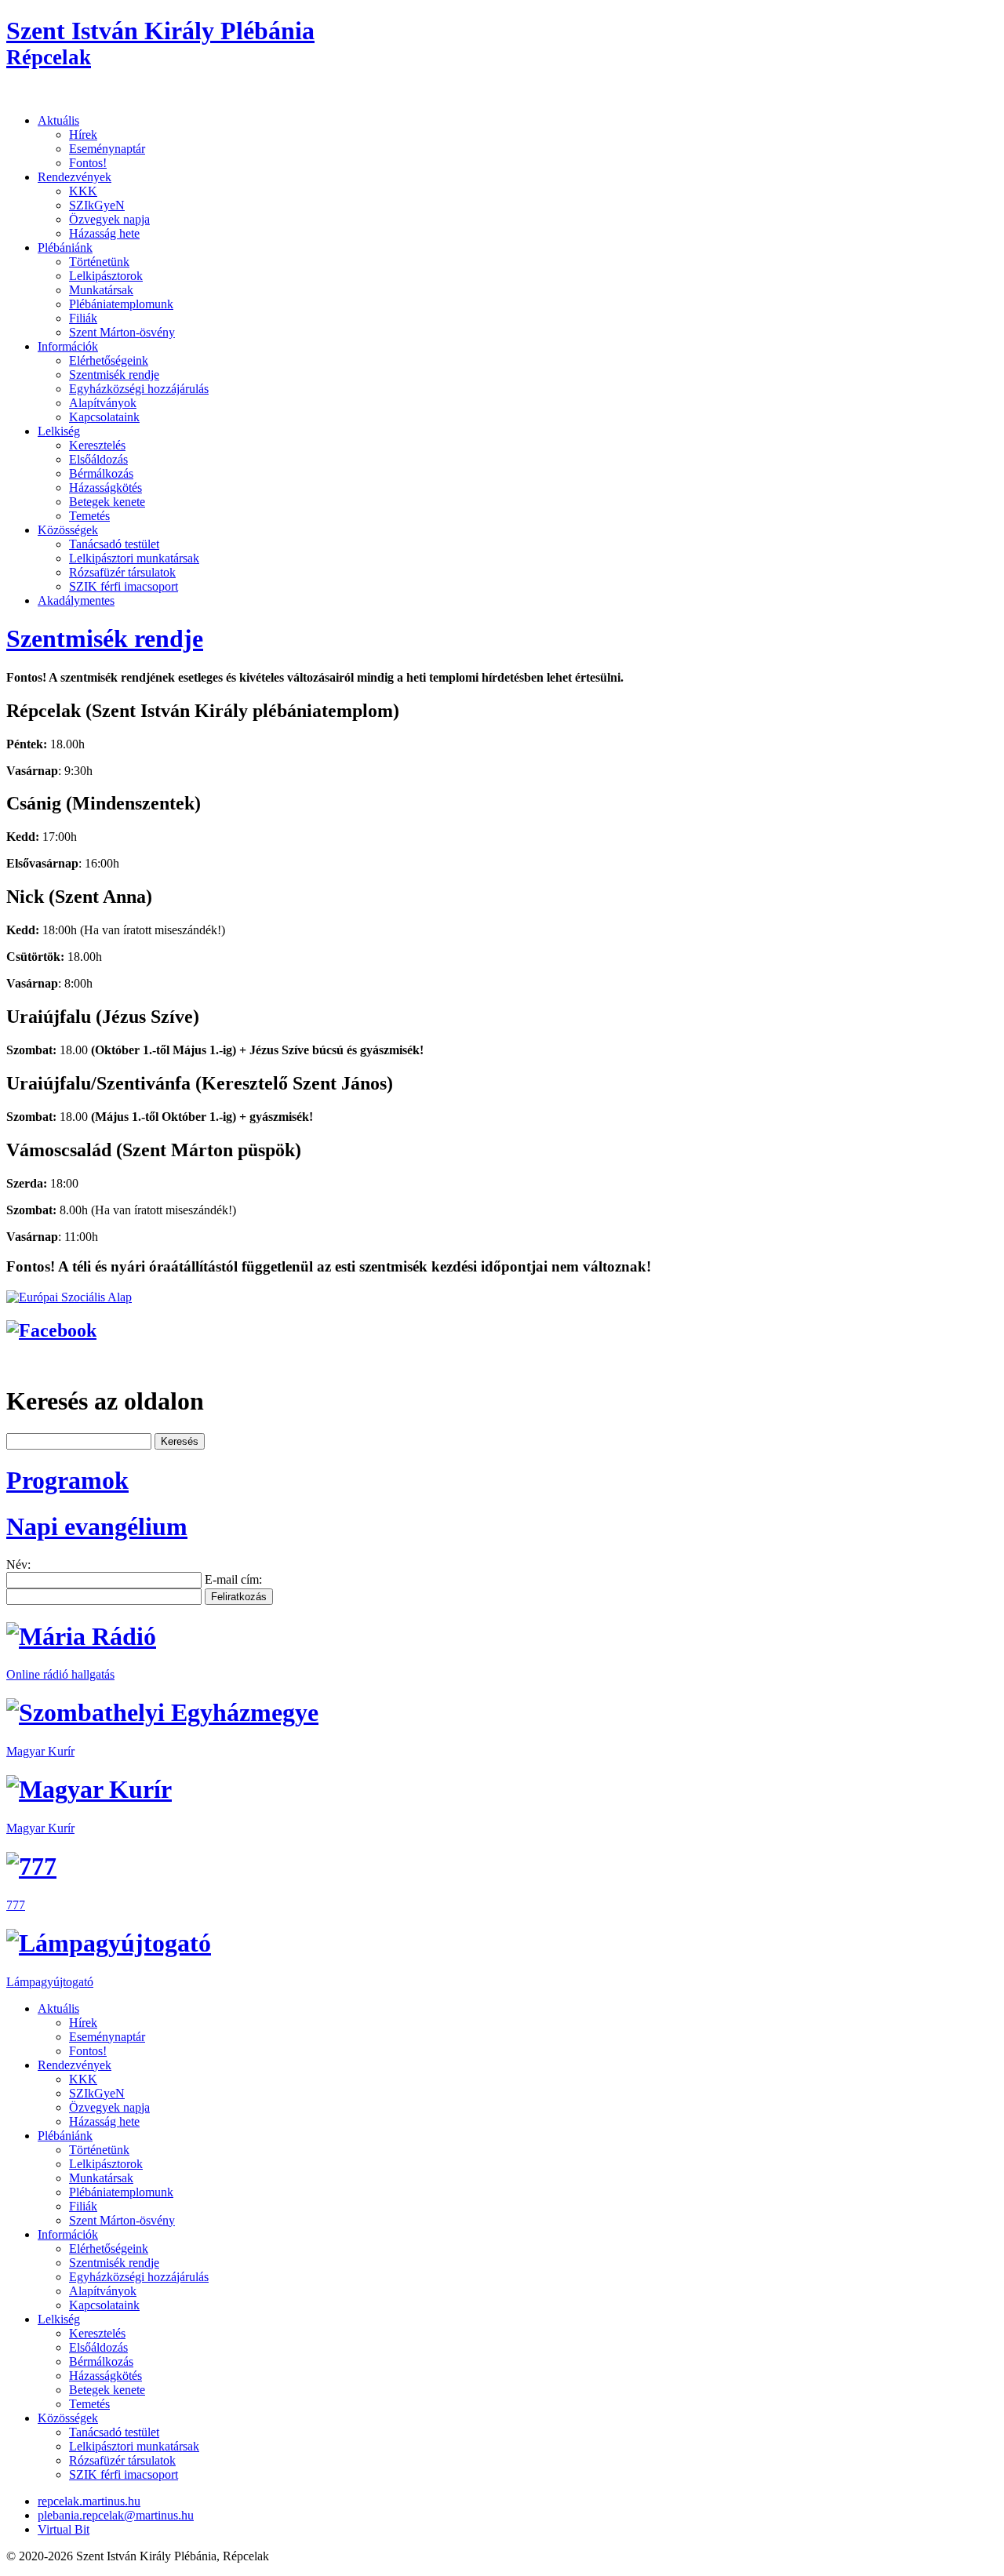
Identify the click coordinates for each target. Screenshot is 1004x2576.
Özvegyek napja (109, 219)
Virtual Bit (64, 2529)
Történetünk (99, 262)
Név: (18, 1565)
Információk (68, 346)
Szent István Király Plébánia (160, 43)
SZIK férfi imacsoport (124, 586)
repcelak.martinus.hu (89, 2501)
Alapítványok (103, 403)
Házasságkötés (105, 488)
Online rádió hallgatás (60, 1674)
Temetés (89, 516)
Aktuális (58, 120)
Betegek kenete (107, 502)
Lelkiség (59, 431)
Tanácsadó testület (114, 544)
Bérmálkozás (101, 473)
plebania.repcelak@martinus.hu (116, 2515)
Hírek (83, 135)
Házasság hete (104, 233)
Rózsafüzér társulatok (122, 572)
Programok (67, 1480)
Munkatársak (101, 290)
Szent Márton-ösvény (122, 332)
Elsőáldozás (98, 459)
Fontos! (88, 163)
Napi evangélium (97, 1526)
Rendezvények (75, 177)
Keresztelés (97, 445)
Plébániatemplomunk (121, 304)
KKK (83, 191)
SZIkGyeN (97, 205)
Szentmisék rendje (114, 375)
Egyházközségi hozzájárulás (139, 389)
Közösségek (68, 530)
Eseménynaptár (107, 149)
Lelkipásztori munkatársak (134, 558)
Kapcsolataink (104, 417)
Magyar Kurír (40, 1751)
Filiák (83, 318)
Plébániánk (65, 247)
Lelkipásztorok (106, 276)
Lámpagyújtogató (50, 1982)
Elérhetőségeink (109, 360)
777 (16, 1905)
